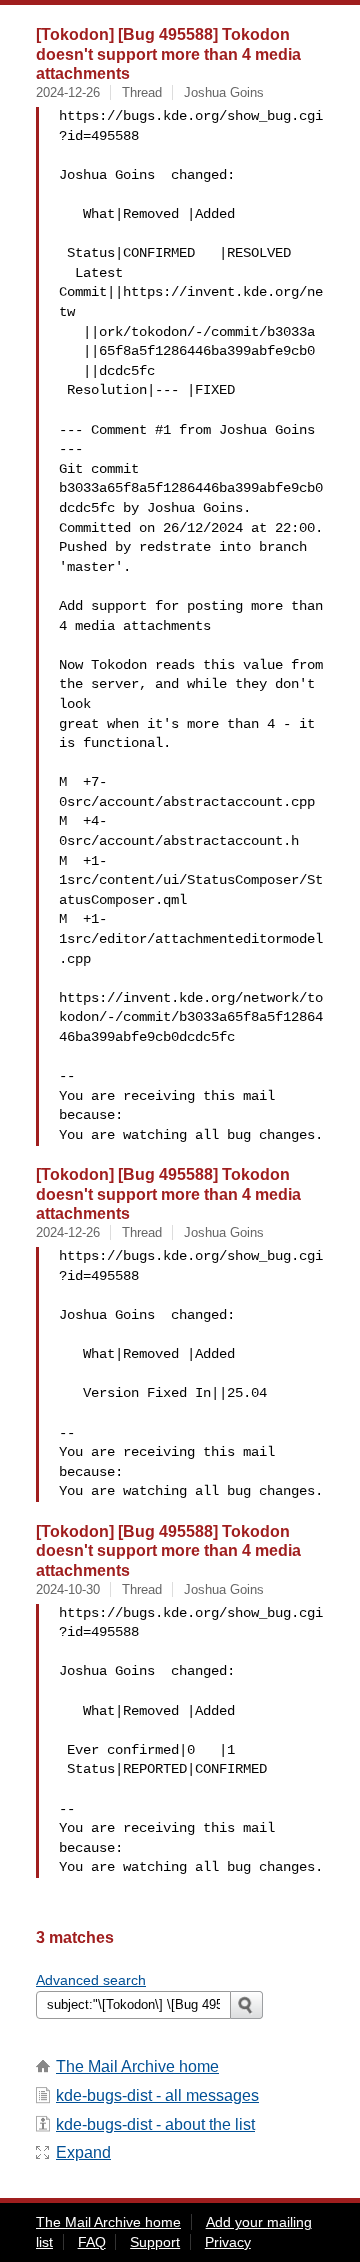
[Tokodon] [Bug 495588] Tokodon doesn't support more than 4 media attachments (168, 53)
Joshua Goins (224, 92)
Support (155, 2242)
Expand (83, 2152)
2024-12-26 (68, 92)
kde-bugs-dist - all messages (157, 2095)
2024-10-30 (68, 1589)
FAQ (92, 2242)
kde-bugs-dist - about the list (155, 2124)
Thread (142, 92)
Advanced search (91, 1980)
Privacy (228, 2242)
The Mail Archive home (137, 2066)
